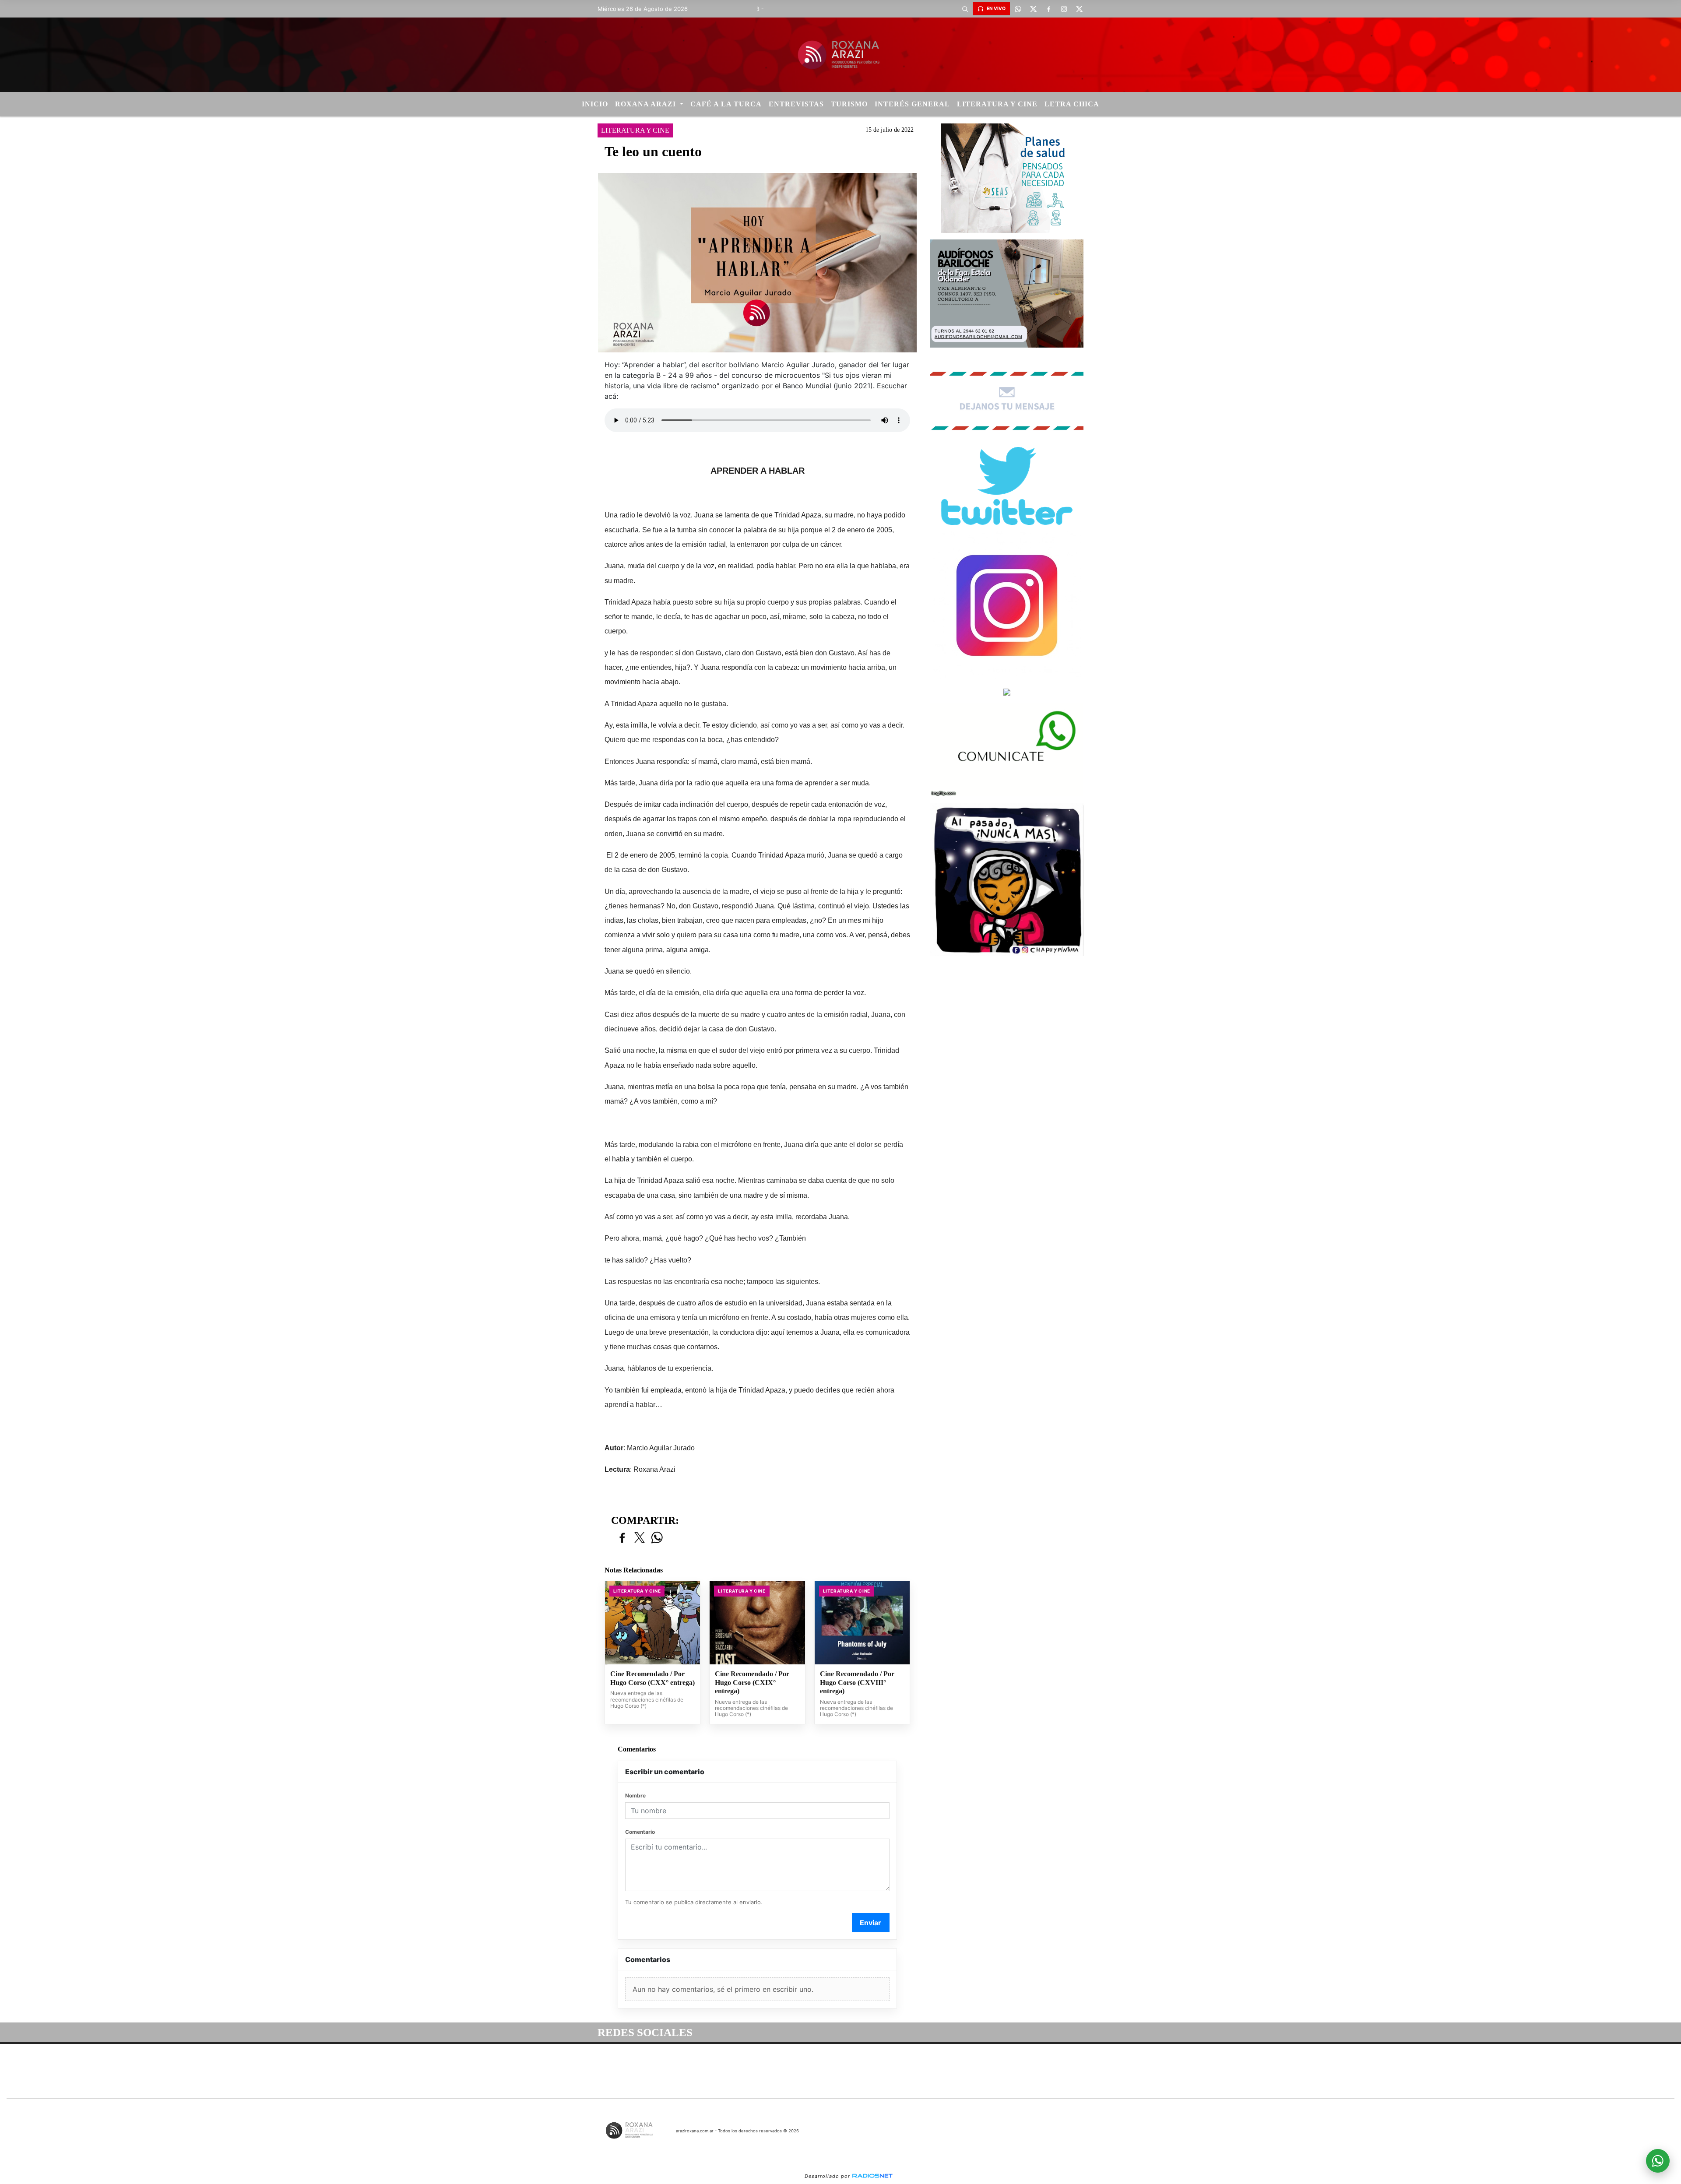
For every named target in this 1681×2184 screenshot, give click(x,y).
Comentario (640, 1832)
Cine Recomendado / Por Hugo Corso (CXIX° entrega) (752, 1682)
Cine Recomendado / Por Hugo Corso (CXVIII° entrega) (857, 1682)
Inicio (595, 104)
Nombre (635, 1795)
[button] (965, 9)
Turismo (849, 104)
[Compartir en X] (640, 1538)
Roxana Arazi (647, 104)
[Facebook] (1048, 9)
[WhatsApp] (1018, 9)
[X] (1033, 9)
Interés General (912, 104)
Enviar (870, 1923)
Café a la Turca (726, 104)
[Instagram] (1064, 9)
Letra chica (1072, 104)
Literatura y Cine (997, 104)
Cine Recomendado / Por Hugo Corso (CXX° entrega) (652, 1678)
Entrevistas (796, 104)
